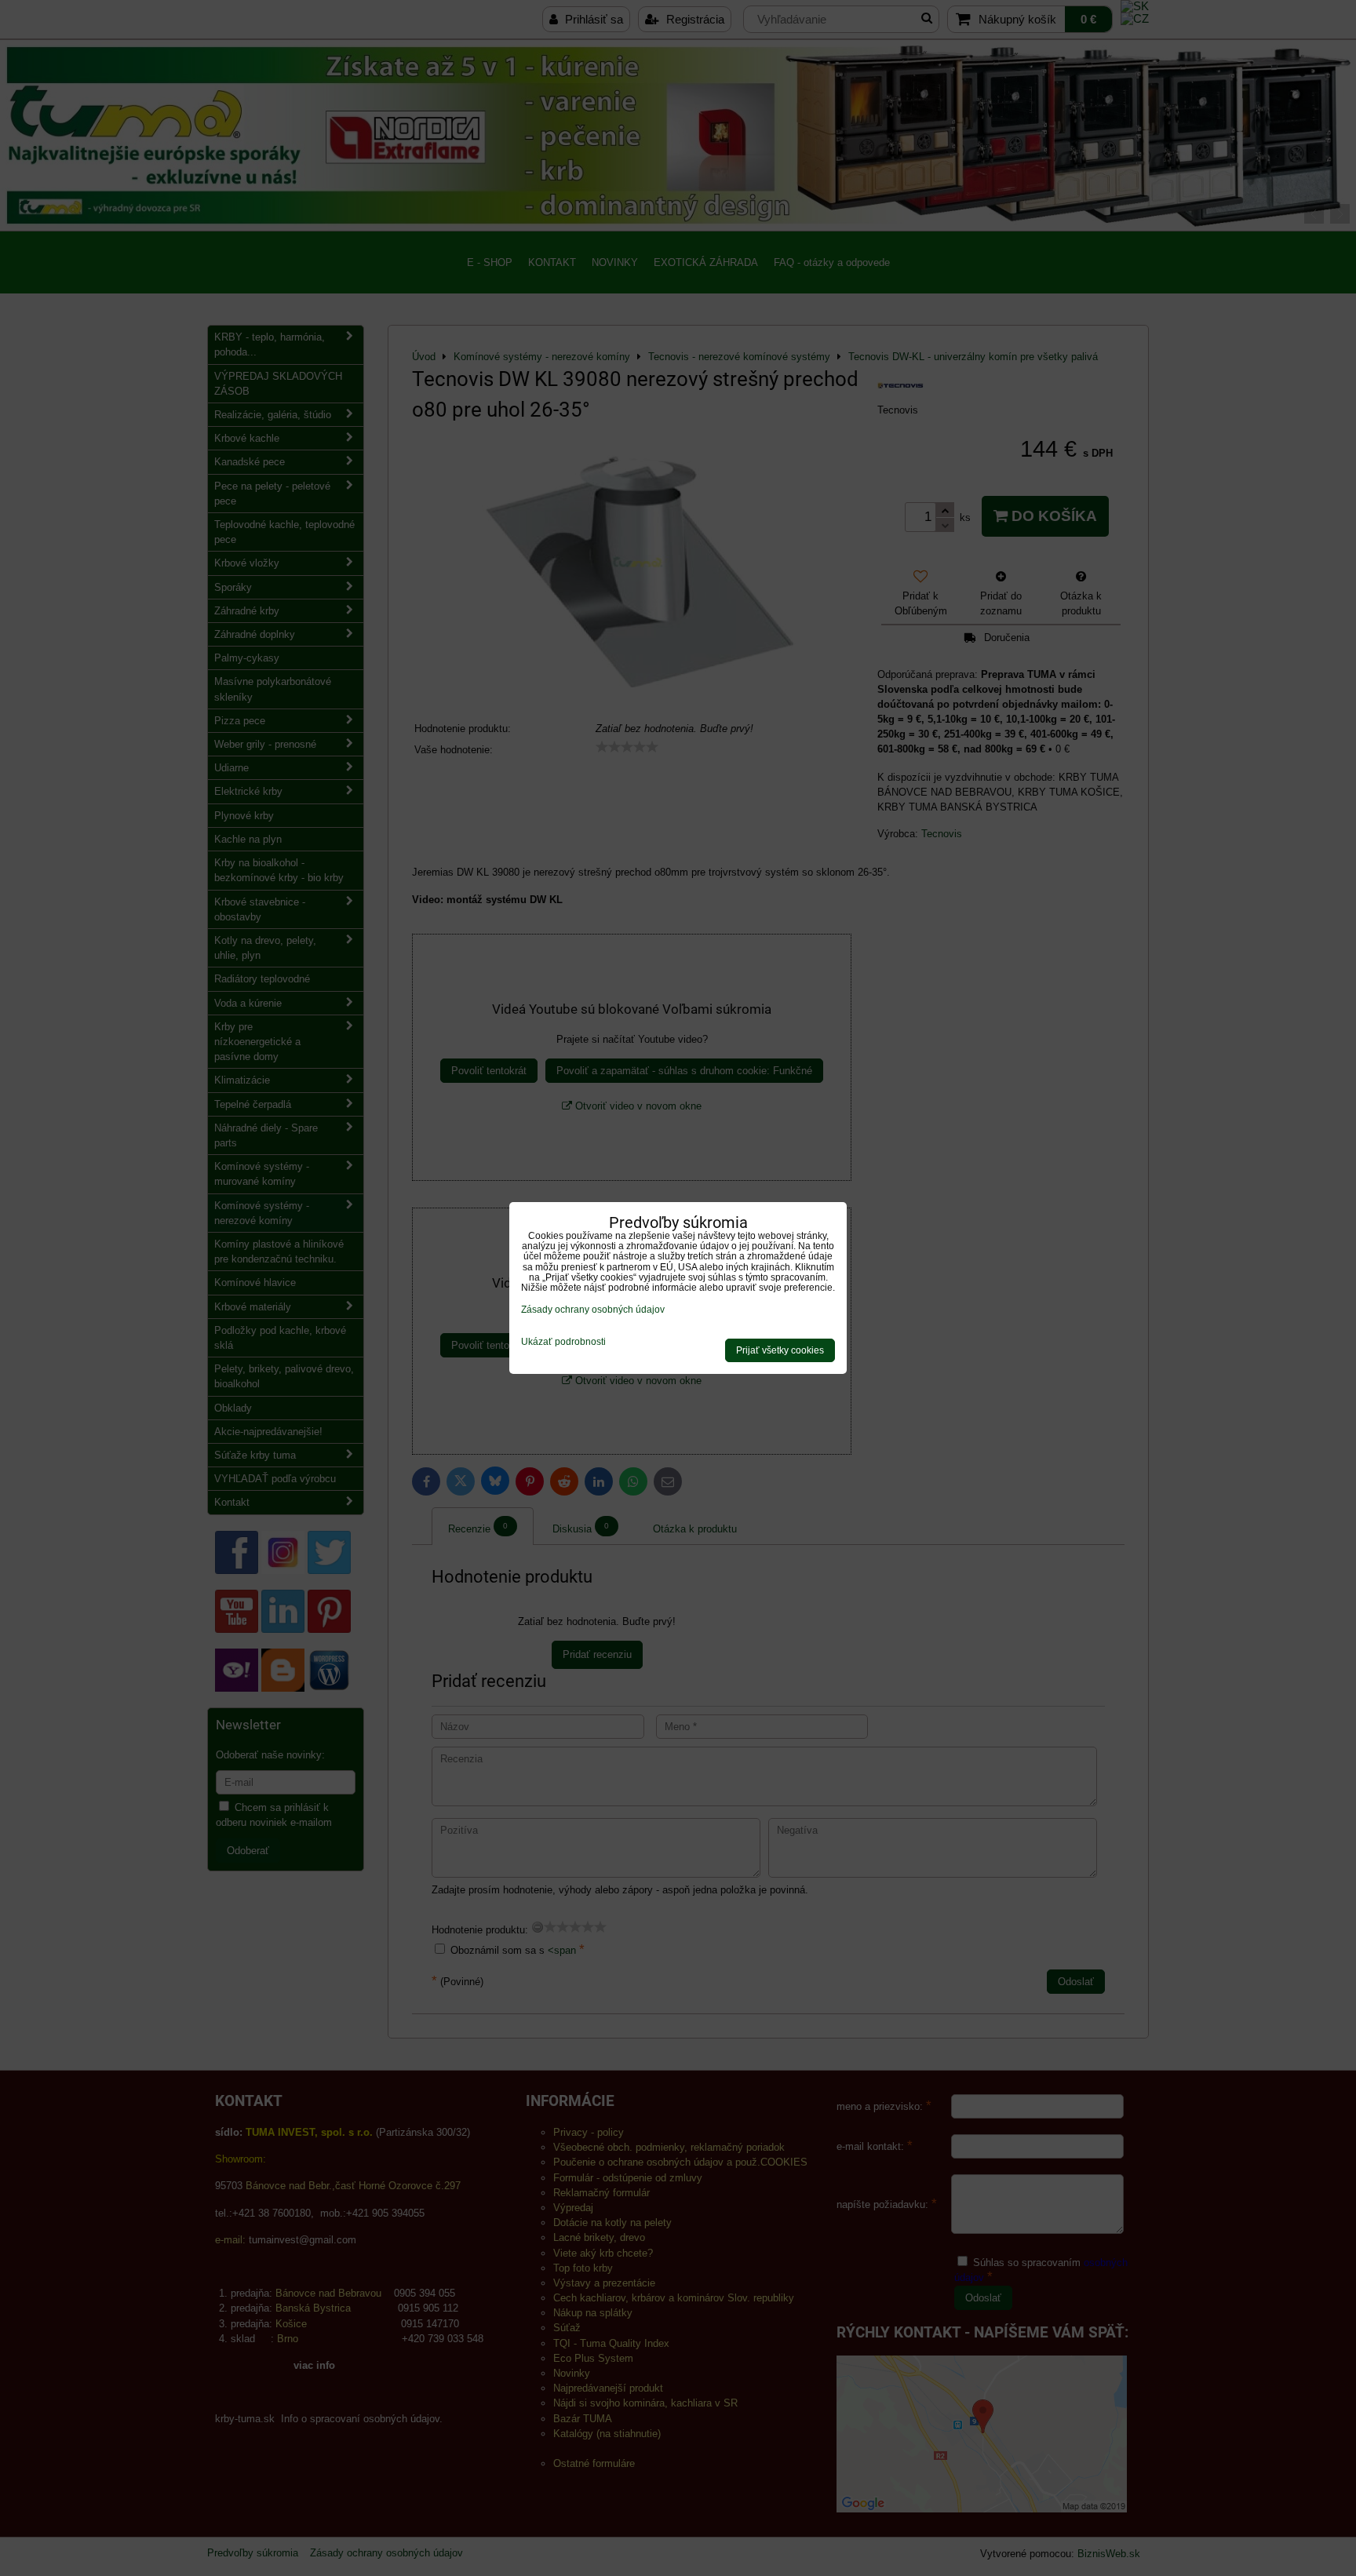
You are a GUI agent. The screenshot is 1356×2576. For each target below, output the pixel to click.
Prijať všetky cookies (780, 1350)
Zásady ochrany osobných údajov (593, 1310)
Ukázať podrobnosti (563, 1342)
